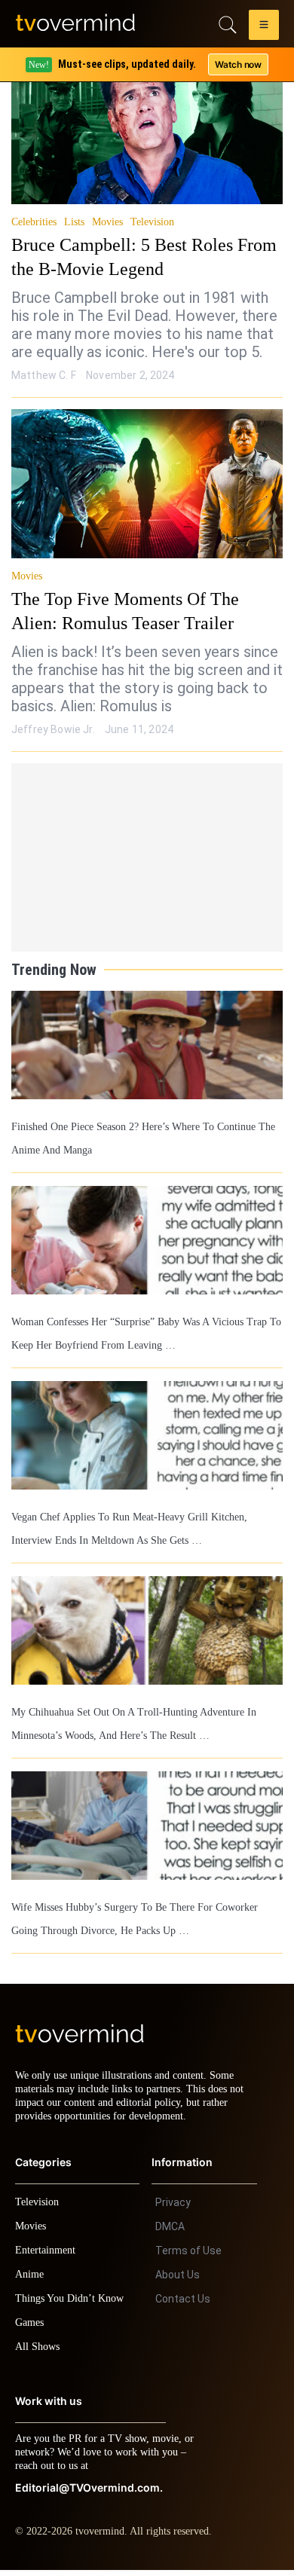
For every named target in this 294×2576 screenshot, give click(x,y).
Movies (113, 222)
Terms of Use (188, 2257)
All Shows (38, 2353)
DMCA (170, 2232)
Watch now (237, 64)
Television (159, 222)
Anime (30, 2280)
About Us (178, 2281)
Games (32, 2328)
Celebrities (35, 222)
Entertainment (49, 2256)
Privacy (173, 2208)
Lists (78, 222)
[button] (264, 27)
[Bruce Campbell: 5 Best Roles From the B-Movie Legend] (147, 130)
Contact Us (183, 2305)
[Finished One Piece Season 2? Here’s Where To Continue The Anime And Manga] (147, 1045)
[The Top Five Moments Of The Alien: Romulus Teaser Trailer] (147, 484)
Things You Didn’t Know (73, 2304)
